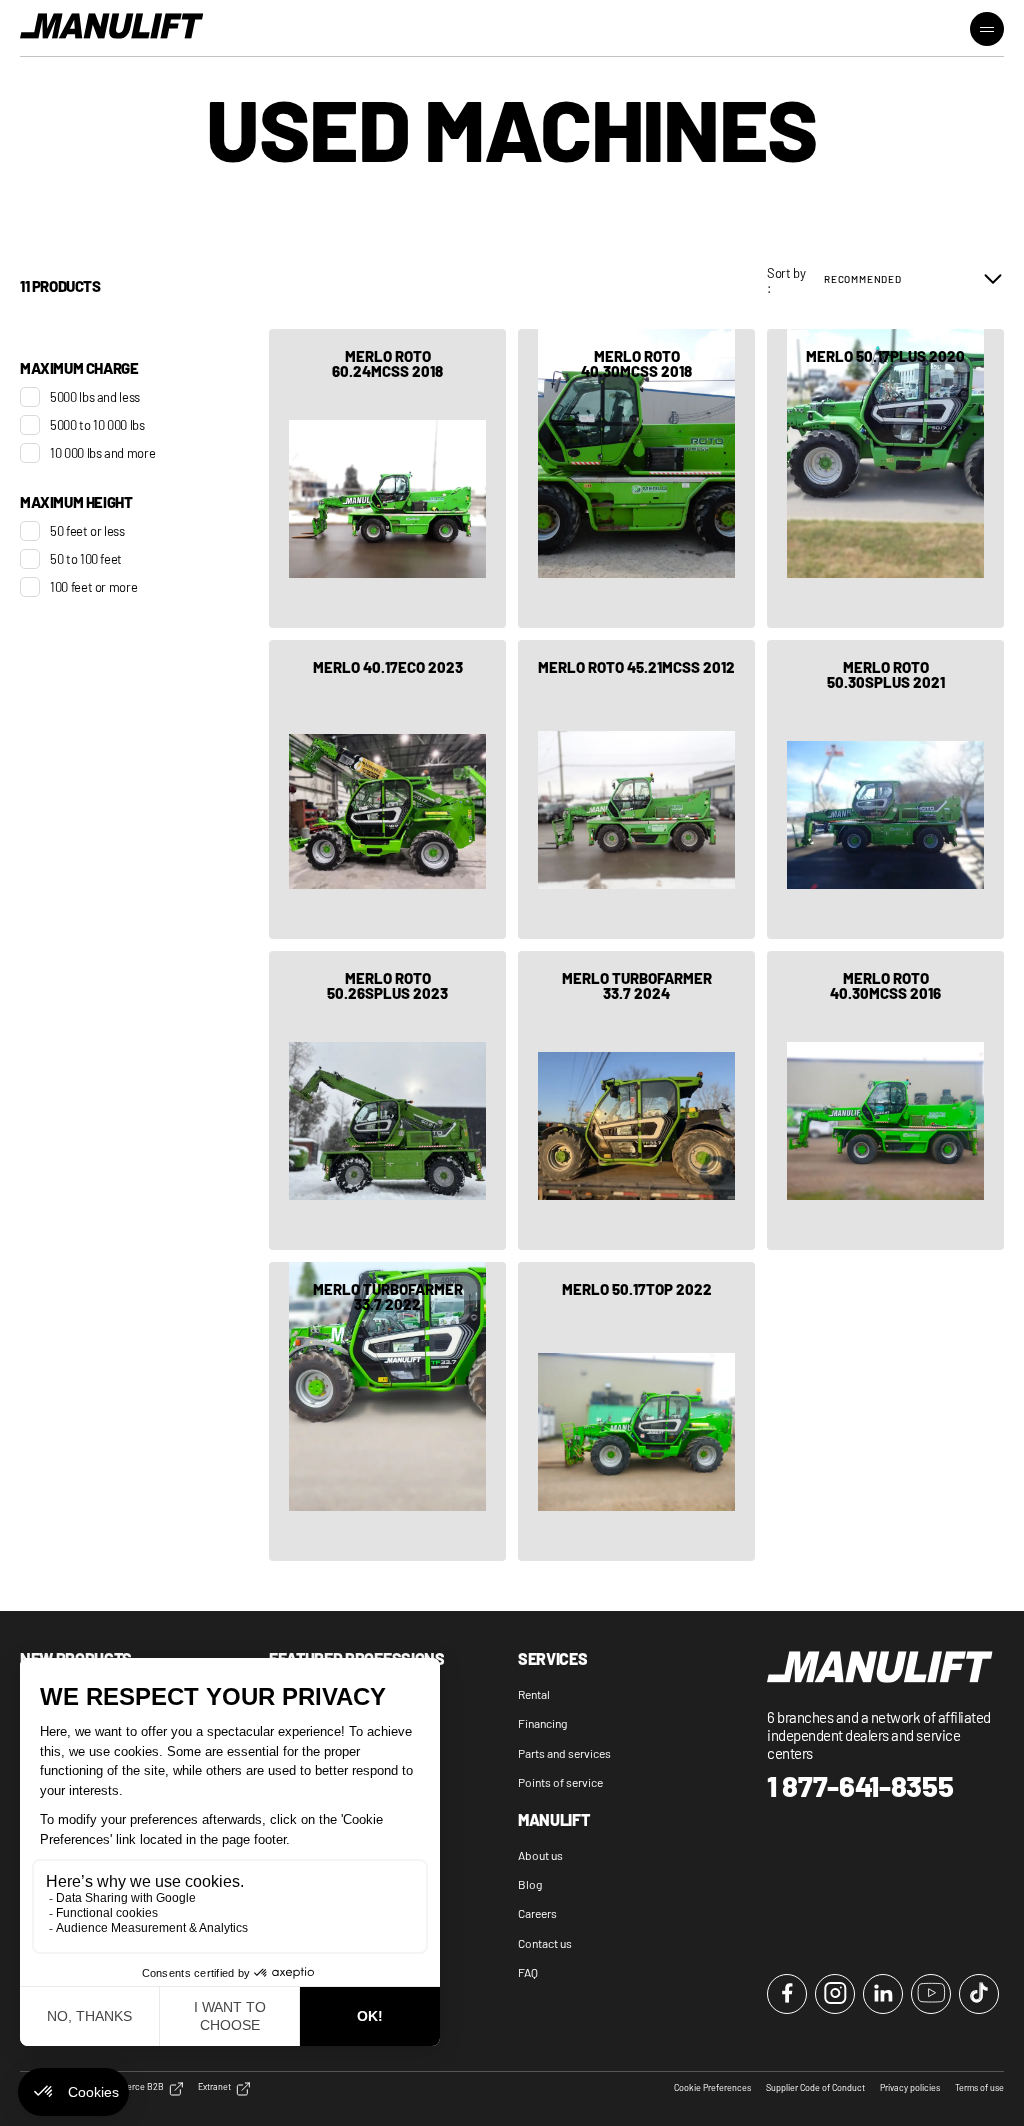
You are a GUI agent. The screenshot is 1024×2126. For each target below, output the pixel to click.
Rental (534, 1694)
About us (540, 1855)
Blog (530, 1884)
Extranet (214, 2087)
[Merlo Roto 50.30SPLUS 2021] (885, 789)
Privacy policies (910, 2088)
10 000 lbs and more (102, 453)
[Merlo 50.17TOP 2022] (636, 1411)
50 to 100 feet (86, 559)
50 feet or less (87, 531)
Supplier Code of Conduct (815, 2088)
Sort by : (786, 280)
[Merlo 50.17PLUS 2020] (885, 478)
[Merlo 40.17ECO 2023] (387, 789)
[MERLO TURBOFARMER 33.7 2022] (387, 1411)
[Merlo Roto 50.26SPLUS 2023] (387, 1100)
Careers (537, 1913)
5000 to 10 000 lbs (97, 425)
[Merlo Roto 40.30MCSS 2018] (636, 478)
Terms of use (979, 2088)
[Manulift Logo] (112, 27)
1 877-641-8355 (860, 1786)
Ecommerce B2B (131, 2087)
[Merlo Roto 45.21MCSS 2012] (636, 789)
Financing (542, 1723)
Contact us (545, 1943)
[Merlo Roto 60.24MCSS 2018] (387, 478)
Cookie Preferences (712, 2088)
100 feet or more (93, 587)
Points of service (560, 1782)
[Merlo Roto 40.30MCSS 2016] (885, 1100)
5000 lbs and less (95, 397)
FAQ (528, 1972)
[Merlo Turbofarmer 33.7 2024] (636, 1100)
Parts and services (564, 1753)
